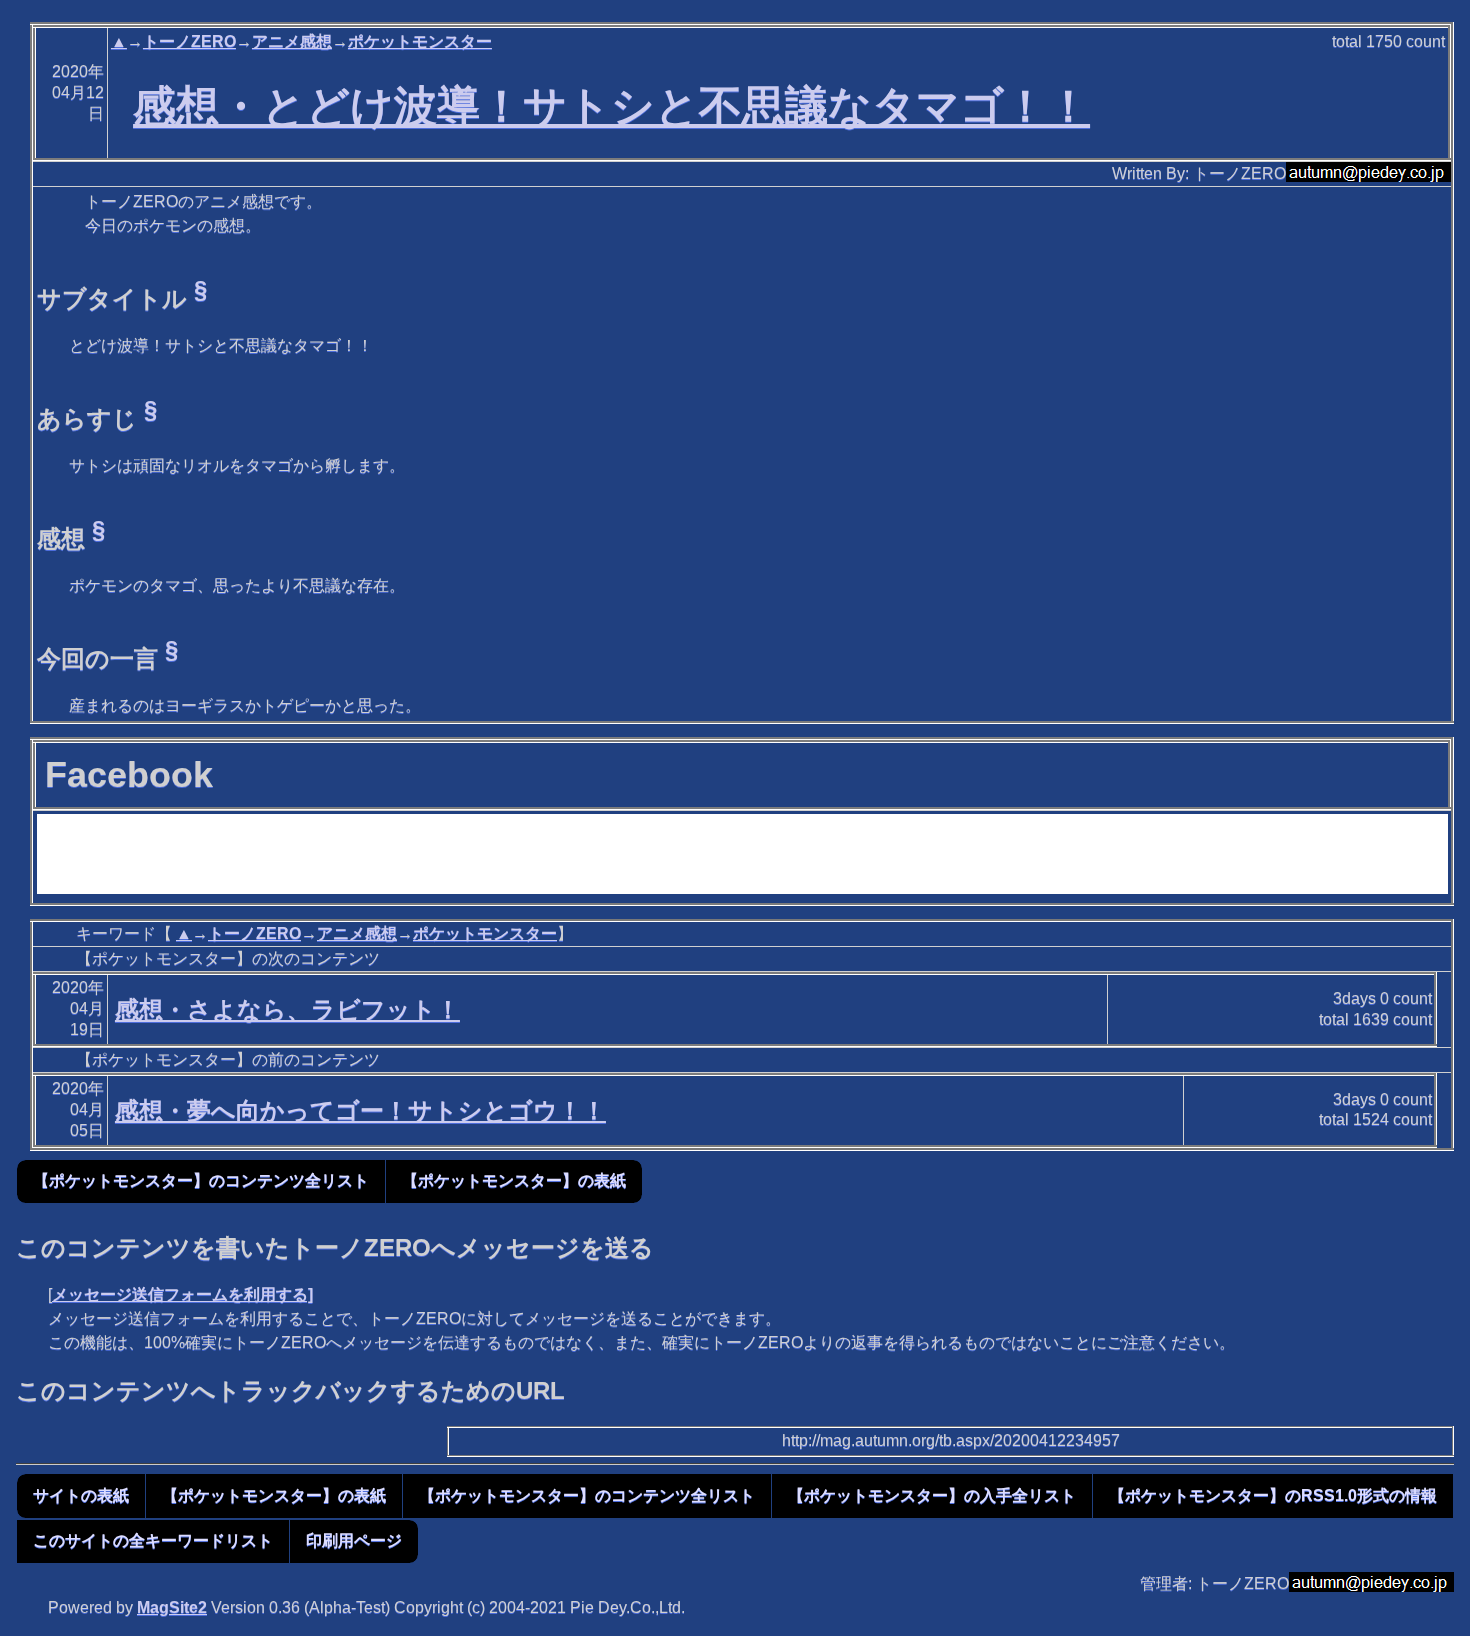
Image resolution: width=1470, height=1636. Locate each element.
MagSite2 (172, 1607)
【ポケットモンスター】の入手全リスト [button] (932, 1495)
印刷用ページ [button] (354, 1540)
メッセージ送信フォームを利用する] (182, 1294)
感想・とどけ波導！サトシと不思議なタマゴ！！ (611, 106)
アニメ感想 (292, 41)
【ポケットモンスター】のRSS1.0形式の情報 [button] (1273, 1495)
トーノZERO (189, 41)
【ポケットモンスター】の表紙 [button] (514, 1180)
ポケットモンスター (420, 41)
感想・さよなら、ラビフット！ (287, 1009)
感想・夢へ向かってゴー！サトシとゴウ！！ (360, 1110)
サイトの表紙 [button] (81, 1495)
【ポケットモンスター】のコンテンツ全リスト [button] (201, 1180)
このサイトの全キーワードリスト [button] (153, 1540)
